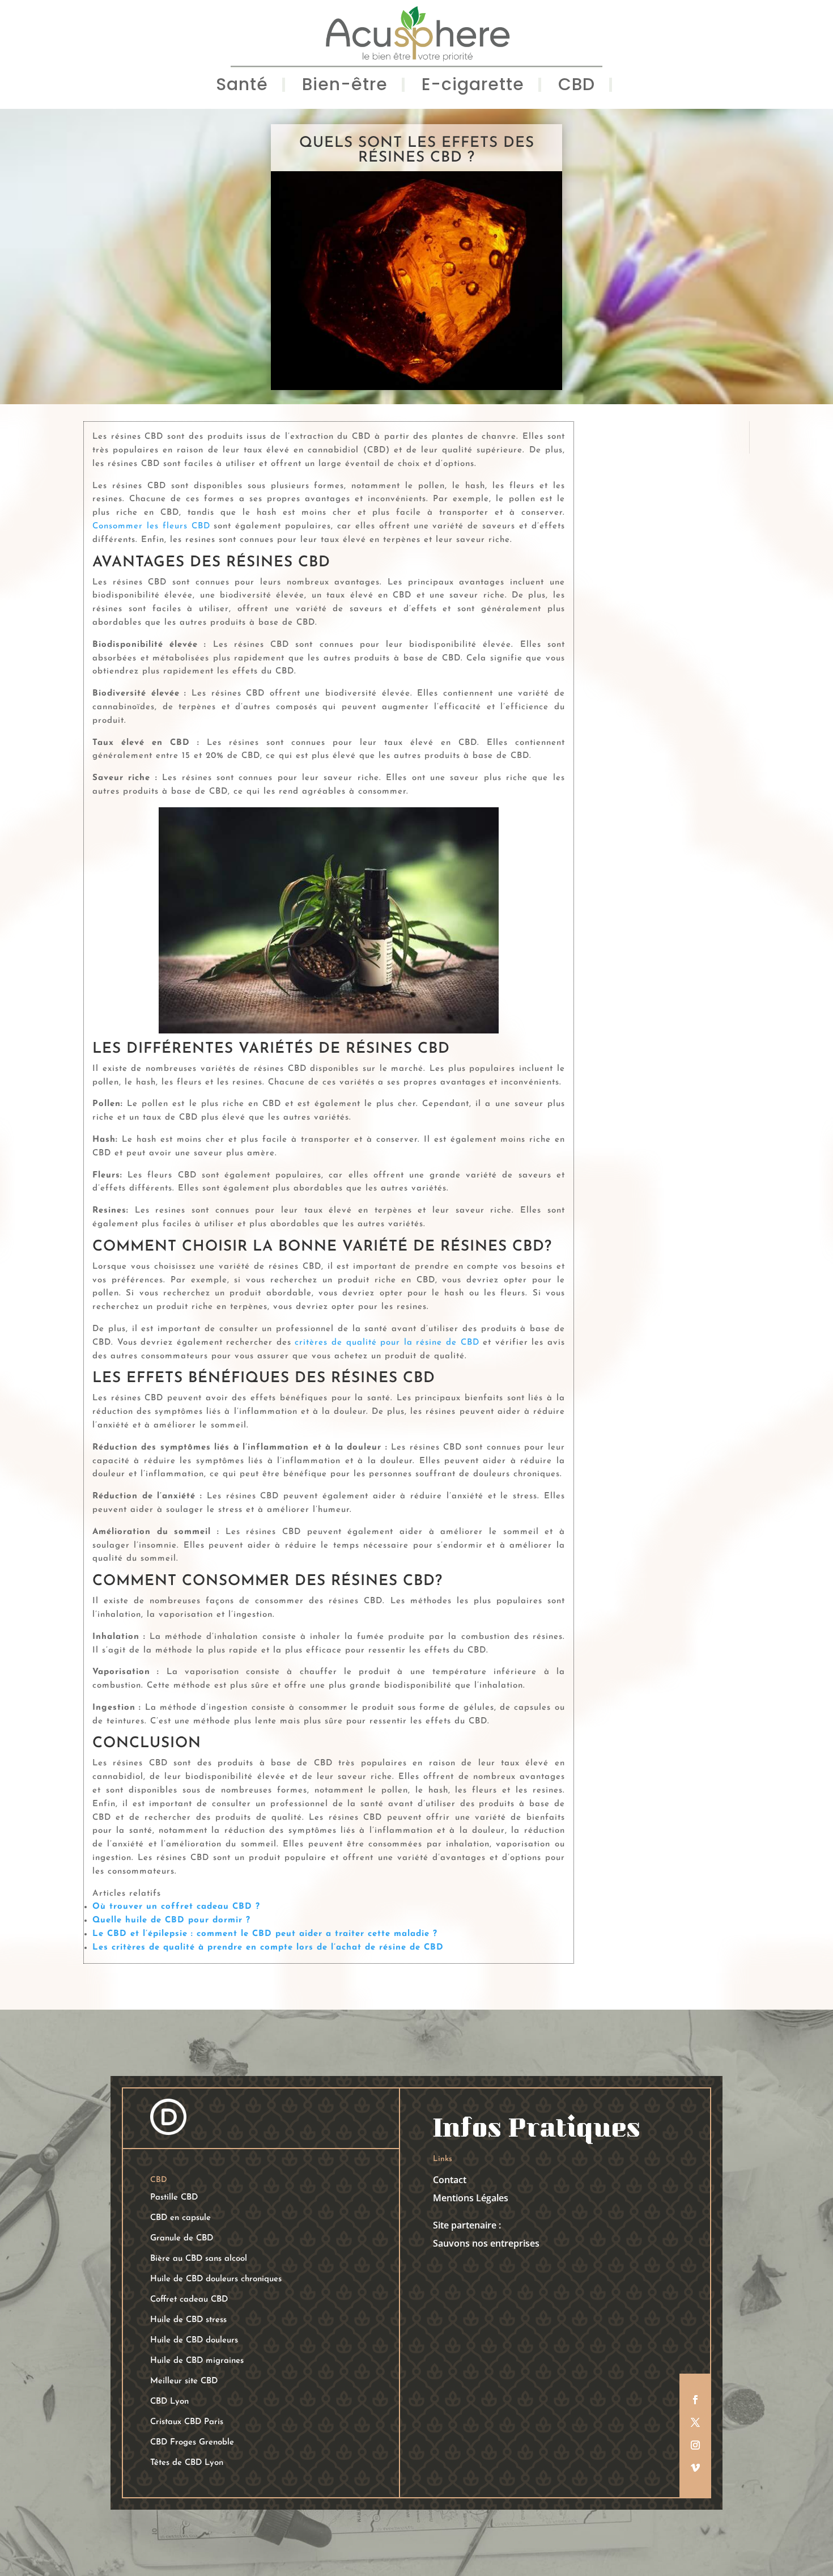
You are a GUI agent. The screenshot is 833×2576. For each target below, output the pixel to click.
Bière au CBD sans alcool (199, 2259)
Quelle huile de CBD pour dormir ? (171, 1920)
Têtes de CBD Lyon (187, 2463)
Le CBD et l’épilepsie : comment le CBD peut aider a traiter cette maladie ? (265, 1934)
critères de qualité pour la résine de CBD (389, 1343)
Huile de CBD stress (188, 2320)
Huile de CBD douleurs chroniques (216, 2279)
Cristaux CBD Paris (187, 2422)
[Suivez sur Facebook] (695, 2400)
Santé (242, 87)
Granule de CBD (182, 2238)
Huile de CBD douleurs (194, 2340)
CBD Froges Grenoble (192, 2442)
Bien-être (345, 87)
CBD (577, 87)
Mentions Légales (471, 2198)
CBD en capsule (180, 2218)
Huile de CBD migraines (197, 2361)
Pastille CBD (174, 2198)
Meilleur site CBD (184, 2381)
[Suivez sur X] (695, 2422)
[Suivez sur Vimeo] (695, 2468)
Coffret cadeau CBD (189, 2300)
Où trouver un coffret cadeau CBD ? (176, 1907)
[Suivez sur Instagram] (695, 2445)
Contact (450, 2180)
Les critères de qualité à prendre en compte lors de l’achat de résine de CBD (268, 1948)
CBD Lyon (169, 2402)
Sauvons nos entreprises (486, 2243)
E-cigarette (473, 87)
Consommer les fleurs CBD (151, 526)
